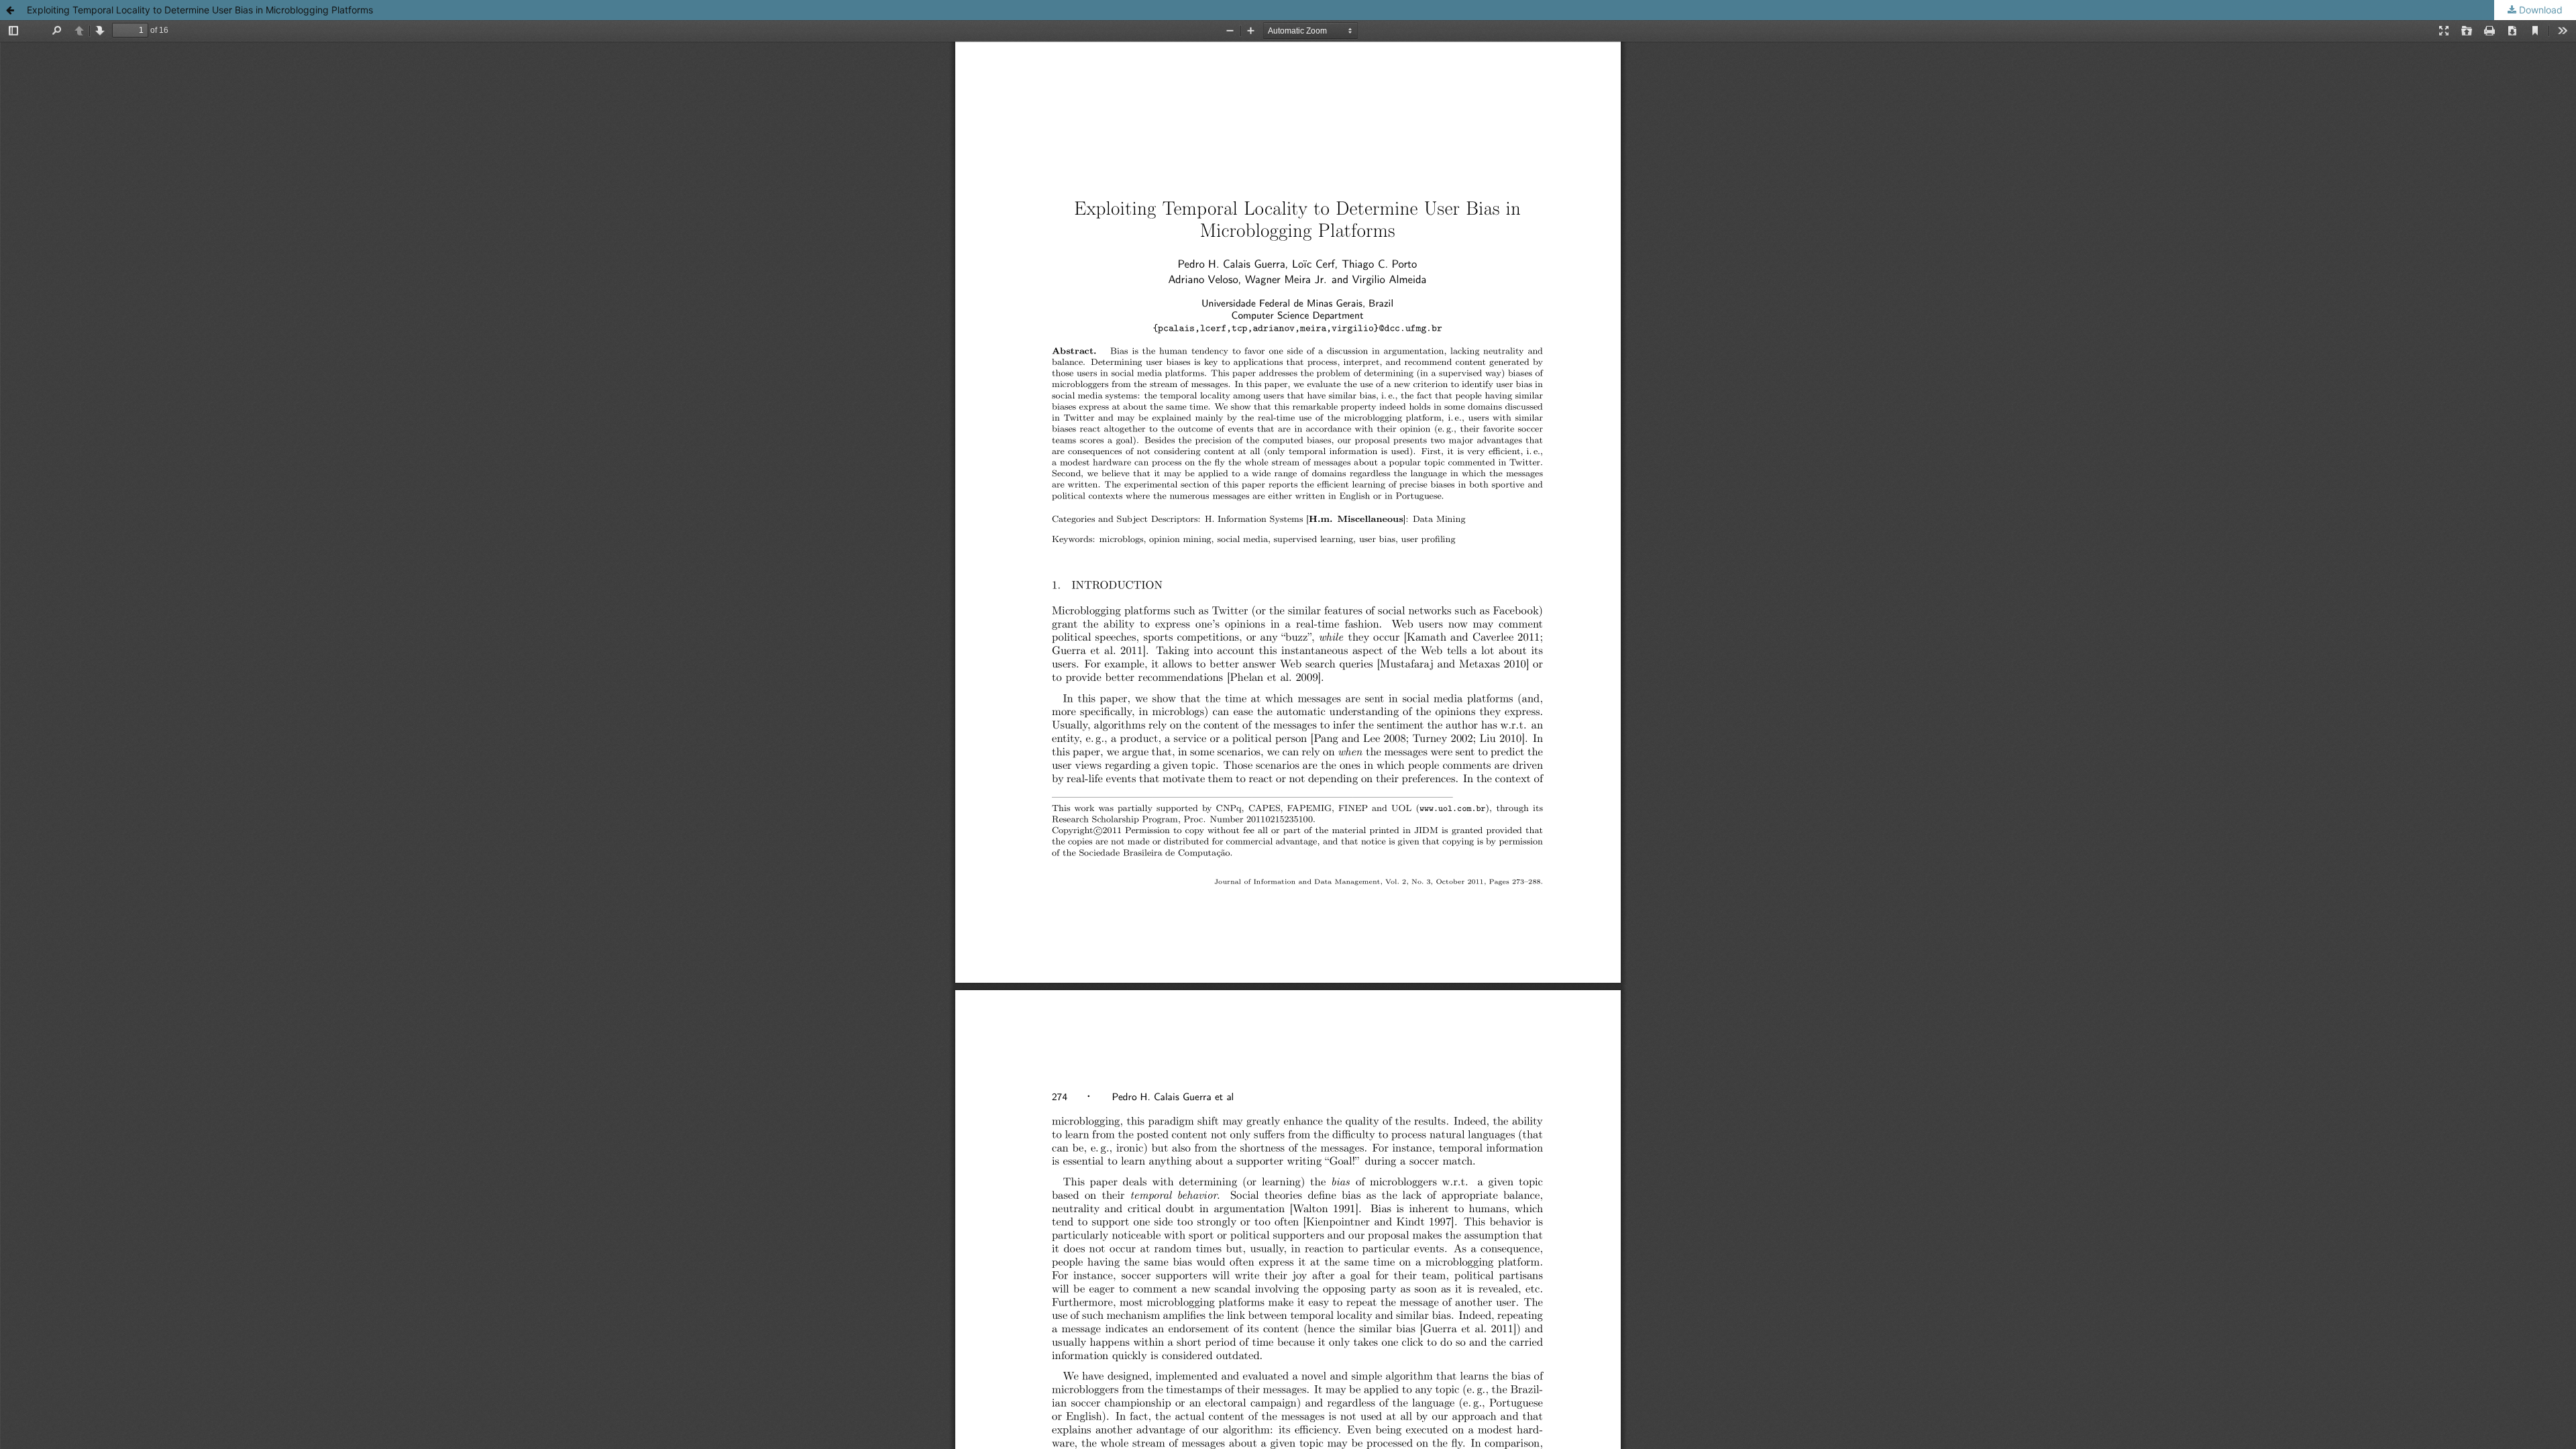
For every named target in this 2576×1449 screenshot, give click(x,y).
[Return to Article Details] (10, 10)
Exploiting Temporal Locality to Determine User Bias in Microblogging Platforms (200, 10)
